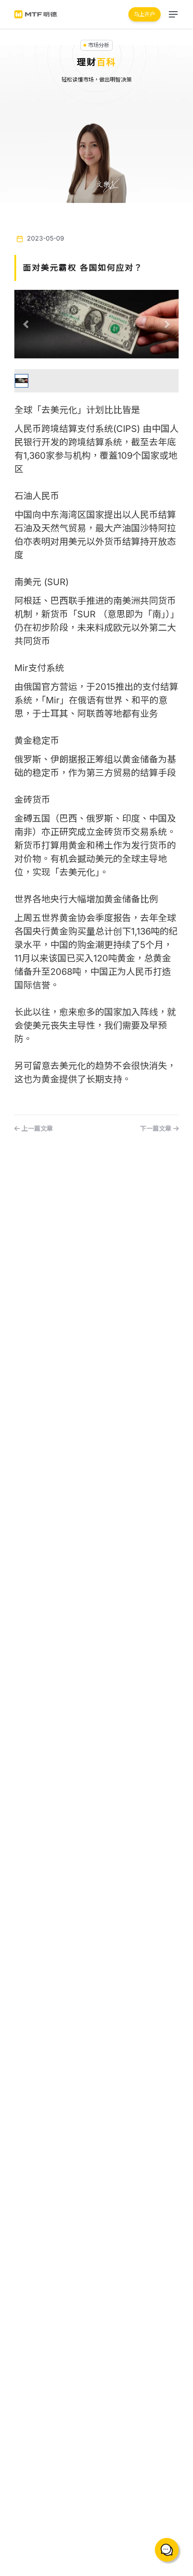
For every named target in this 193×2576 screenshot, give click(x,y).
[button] (27, 324)
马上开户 (145, 14)
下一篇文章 (157, 1128)
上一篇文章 (36, 1128)
